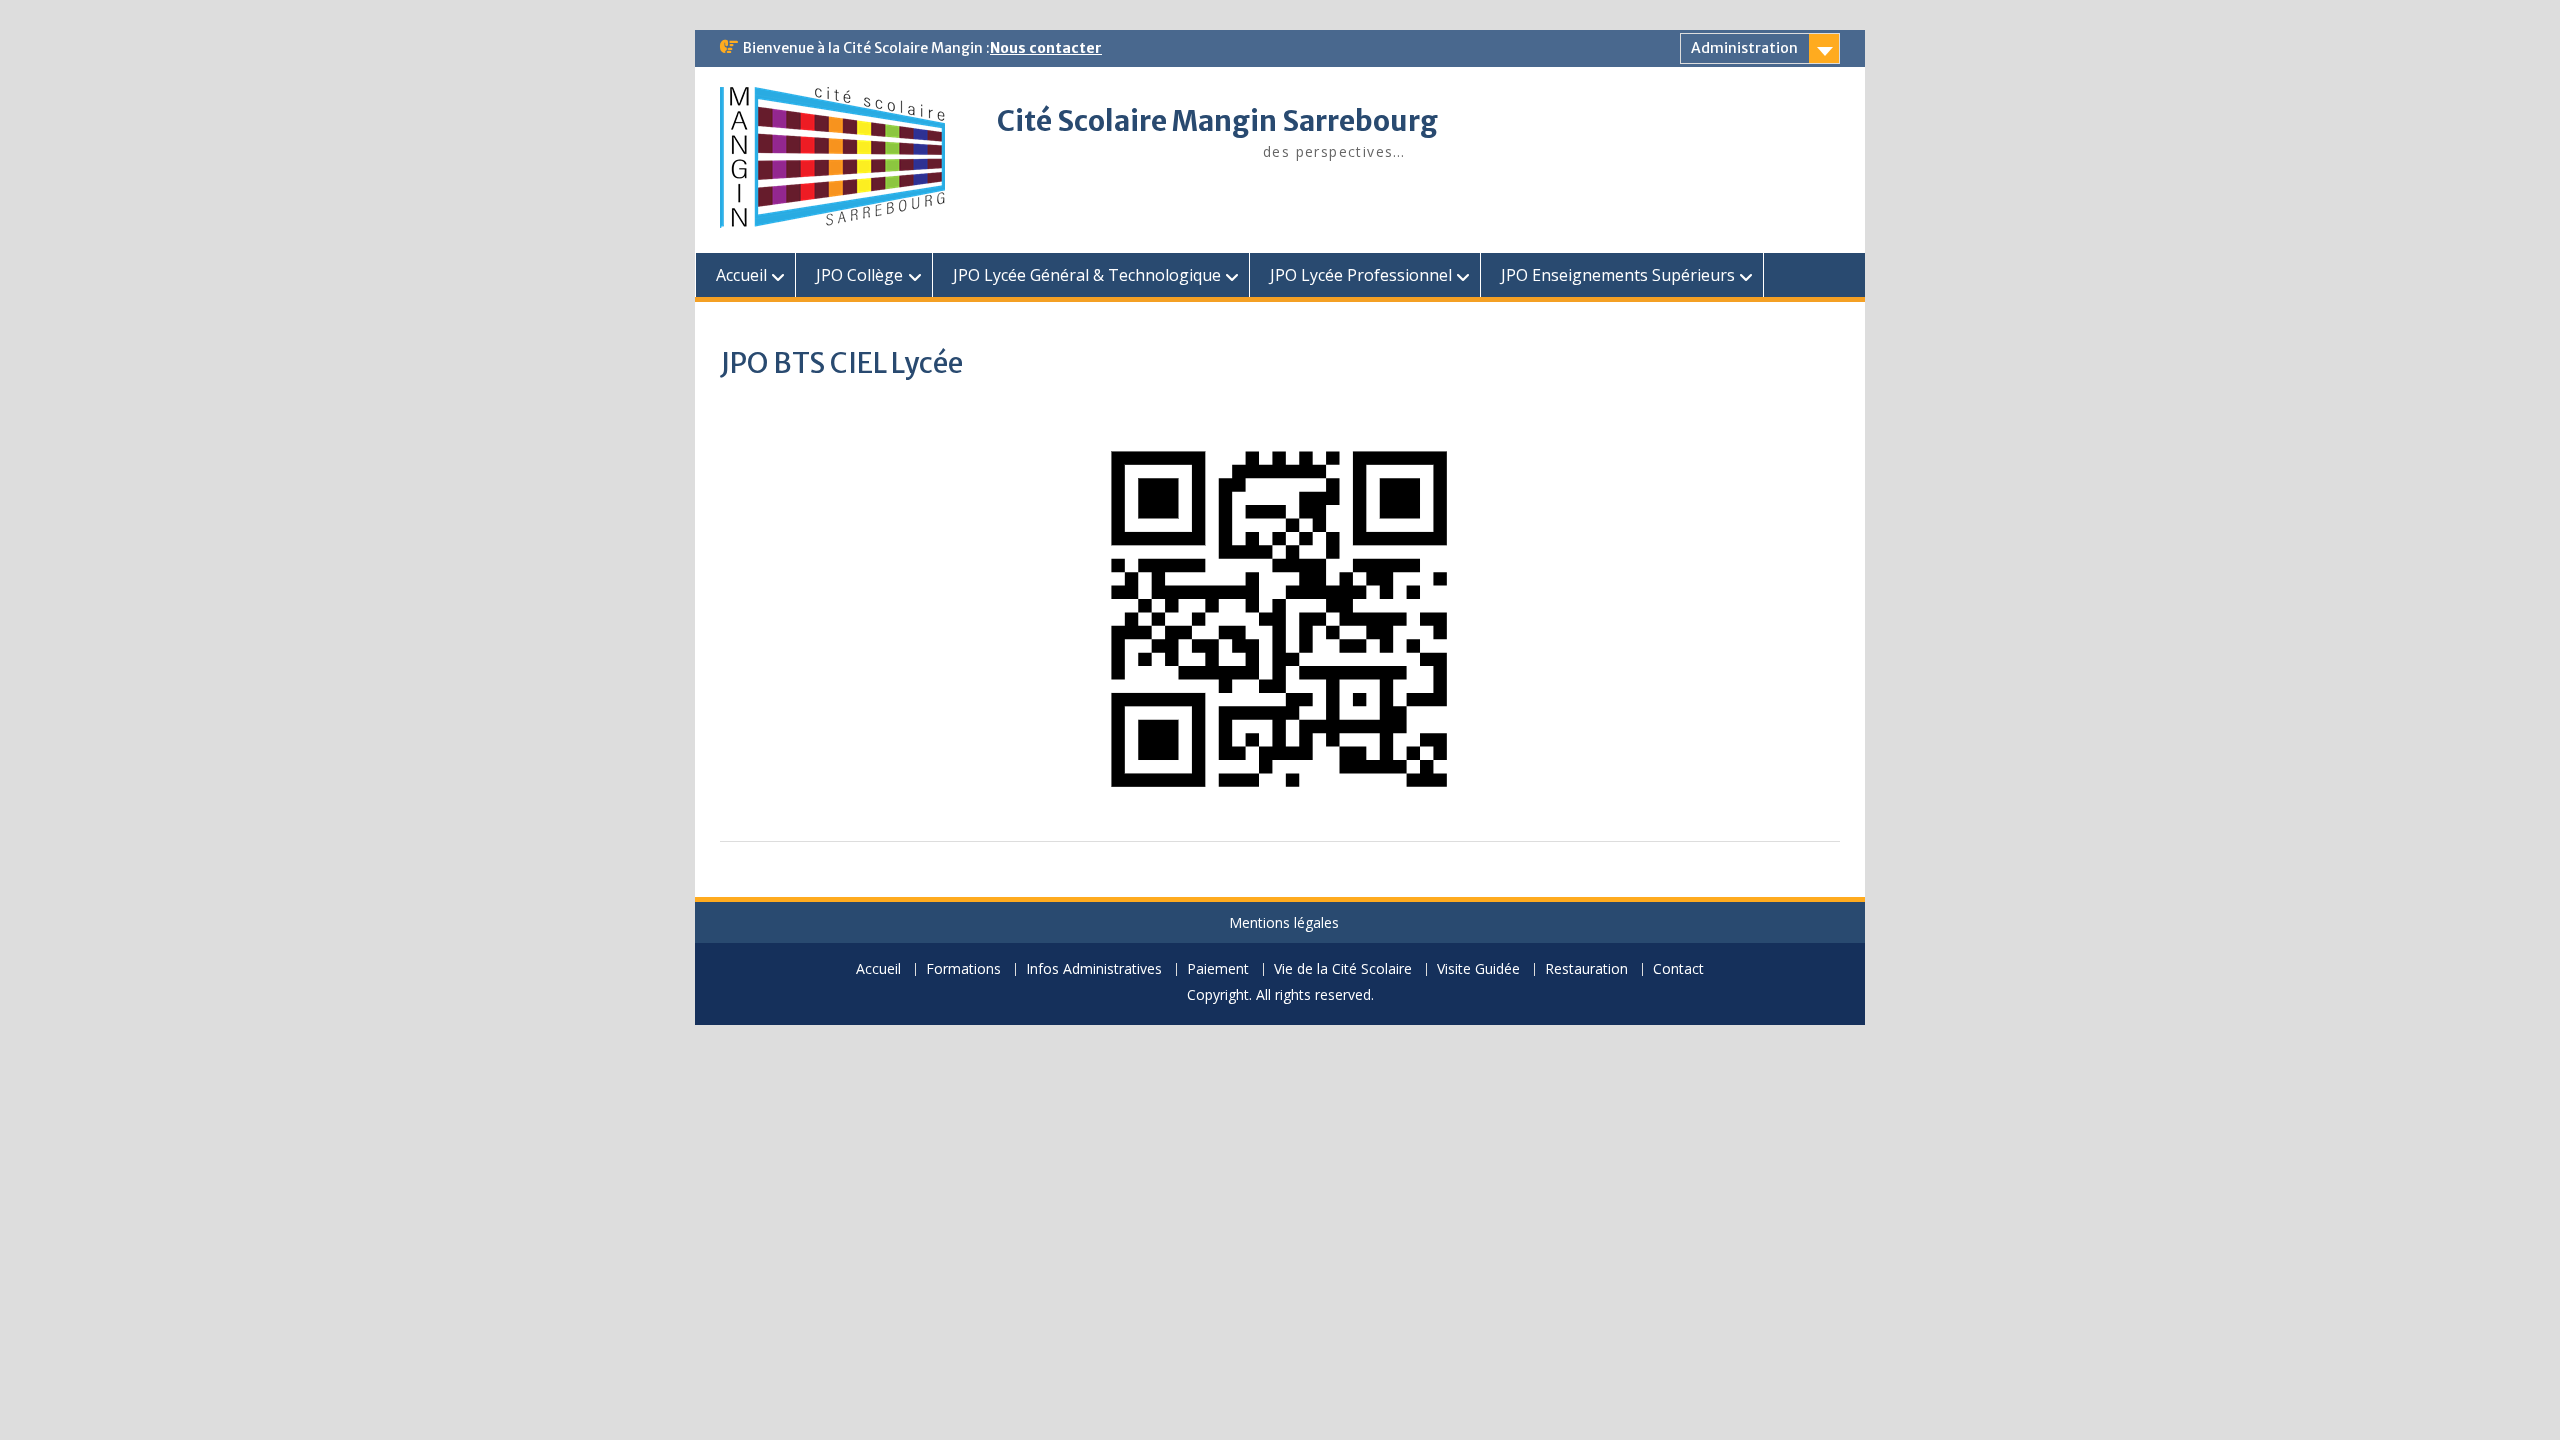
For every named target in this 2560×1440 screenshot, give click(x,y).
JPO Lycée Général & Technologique (1087, 275)
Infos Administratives (1094, 969)
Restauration (1586, 969)
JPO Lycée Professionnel (1361, 275)
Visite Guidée (1478, 969)
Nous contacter (1046, 48)
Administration (1744, 48)
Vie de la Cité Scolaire (1343, 969)
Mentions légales (1284, 922)
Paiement (1218, 969)
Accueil (741, 275)
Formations (963, 969)
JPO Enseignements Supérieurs (1618, 275)
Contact (1678, 969)
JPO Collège (859, 275)
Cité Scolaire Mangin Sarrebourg (1217, 121)
